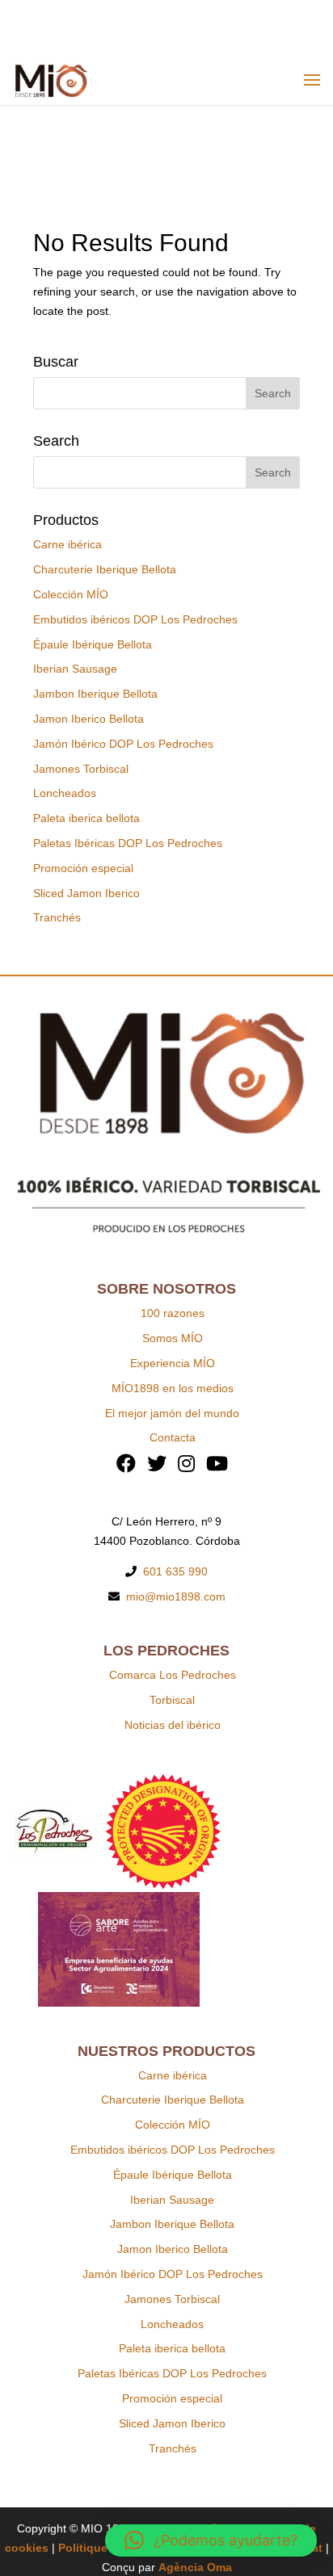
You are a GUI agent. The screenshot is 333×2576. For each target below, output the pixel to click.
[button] (211, 2540)
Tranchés (57, 917)
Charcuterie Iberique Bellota (105, 569)
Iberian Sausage (75, 669)
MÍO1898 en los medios (173, 1388)
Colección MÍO (71, 594)
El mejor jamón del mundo (172, 1413)
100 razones (173, 1313)
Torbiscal (172, 1700)
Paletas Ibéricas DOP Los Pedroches (128, 843)
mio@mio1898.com (176, 1596)
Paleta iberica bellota (86, 818)
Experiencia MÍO (173, 1363)
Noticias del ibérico (173, 1725)
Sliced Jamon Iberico (86, 893)
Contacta (173, 1437)
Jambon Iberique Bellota (95, 694)
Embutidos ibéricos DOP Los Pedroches (135, 619)
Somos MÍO (173, 1338)
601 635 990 (175, 1571)
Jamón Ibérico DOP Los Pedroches (123, 744)
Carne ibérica (67, 544)
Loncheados (65, 793)
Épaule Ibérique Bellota (93, 644)
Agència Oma (195, 2567)
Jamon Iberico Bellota (89, 719)
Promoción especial (83, 868)
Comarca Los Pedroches (173, 1675)
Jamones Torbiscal (81, 769)
